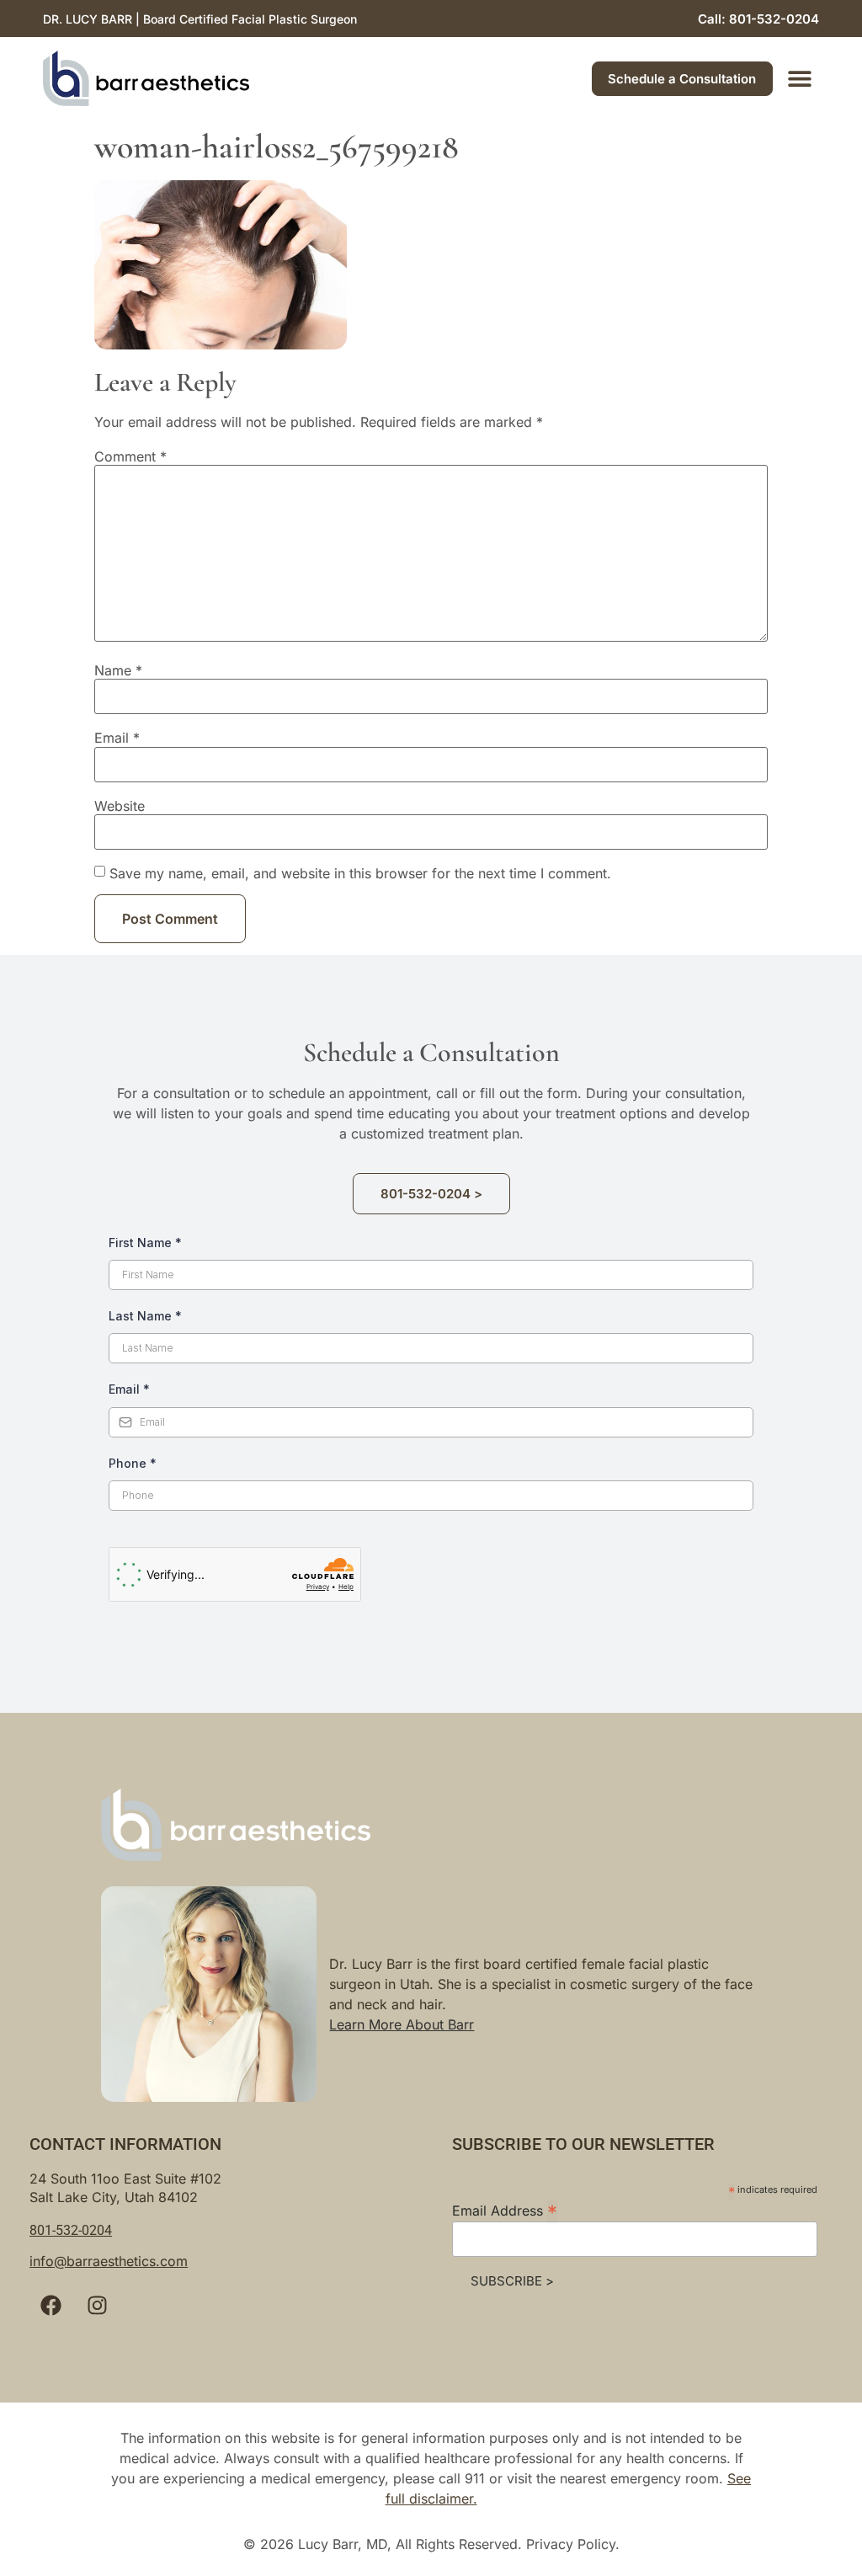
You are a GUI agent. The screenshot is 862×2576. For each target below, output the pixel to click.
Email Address (505, 2210)
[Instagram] (97, 2306)
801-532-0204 (71, 2230)
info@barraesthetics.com (109, 2261)
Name (118, 670)
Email (117, 738)
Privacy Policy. (573, 2544)
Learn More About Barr (402, 2024)
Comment (130, 456)
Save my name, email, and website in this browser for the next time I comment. (360, 873)
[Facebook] (51, 2306)
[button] (800, 79)
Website (120, 806)
